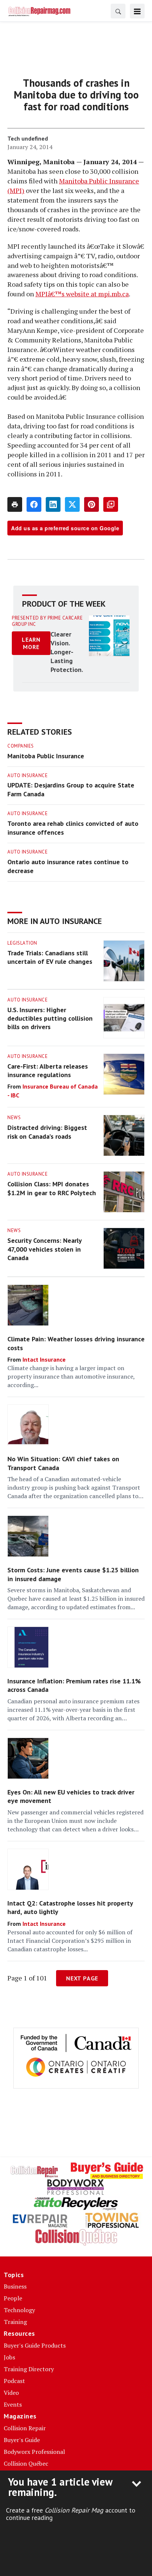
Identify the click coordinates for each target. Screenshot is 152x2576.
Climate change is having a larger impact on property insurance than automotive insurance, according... (71, 1376)
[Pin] (91, 504)
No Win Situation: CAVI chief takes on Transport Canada (63, 1463)
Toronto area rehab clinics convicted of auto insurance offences (73, 828)
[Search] (118, 11)
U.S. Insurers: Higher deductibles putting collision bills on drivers (50, 1018)
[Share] (34, 504)
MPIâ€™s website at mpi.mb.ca (82, 294)
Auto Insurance (27, 775)
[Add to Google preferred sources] (111, 504)
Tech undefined (28, 138)
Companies (21, 746)
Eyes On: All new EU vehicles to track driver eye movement (71, 1796)
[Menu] (137, 11)
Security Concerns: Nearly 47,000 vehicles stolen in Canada (44, 1249)
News (14, 1118)
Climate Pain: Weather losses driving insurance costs (76, 1343)
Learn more (31, 643)
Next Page (82, 1978)
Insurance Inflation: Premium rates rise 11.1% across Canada (74, 1685)
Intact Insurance (44, 1359)
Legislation (22, 943)
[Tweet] (72, 504)
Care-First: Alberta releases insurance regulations (48, 1070)
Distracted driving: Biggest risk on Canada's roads (47, 1132)
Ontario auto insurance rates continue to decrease (68, 866)
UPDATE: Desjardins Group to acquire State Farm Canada (71, 789)
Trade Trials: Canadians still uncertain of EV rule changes (50, 957)
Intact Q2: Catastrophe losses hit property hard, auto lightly (70, 1907)
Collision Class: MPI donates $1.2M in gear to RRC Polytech (52, 1188)
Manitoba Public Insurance (46, 756)
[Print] (15, 504)
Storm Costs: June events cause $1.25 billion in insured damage (73, 1574)
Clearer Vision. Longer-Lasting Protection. (67, 652)
